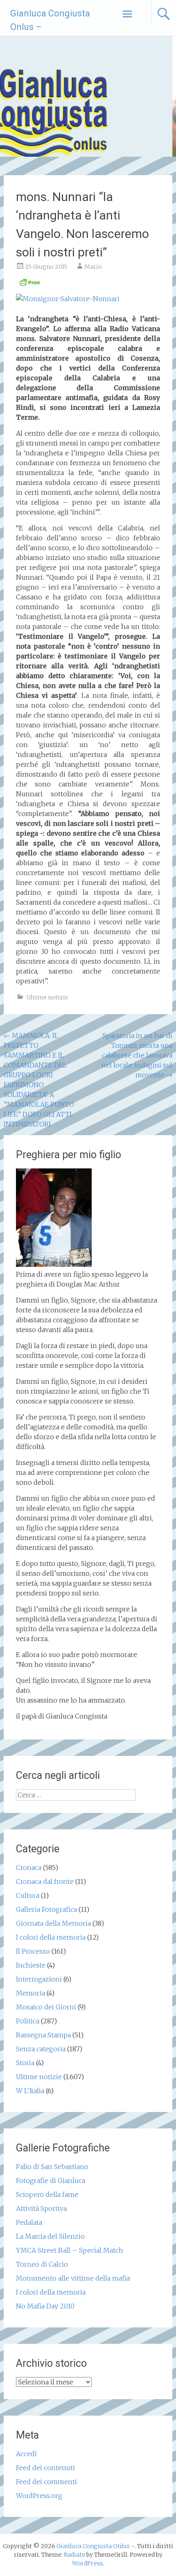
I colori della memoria (51, 1937)
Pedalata (29, 2222)
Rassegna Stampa (43, 2035)
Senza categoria (41, 2049)
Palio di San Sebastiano (52, 2167)
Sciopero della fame (47, 2194)
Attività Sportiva (41, 2208)
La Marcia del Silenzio (50, 2236)
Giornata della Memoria (53, 1923)
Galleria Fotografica (46, 1909)
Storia (25, 2063)
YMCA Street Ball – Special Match (70, 2250)
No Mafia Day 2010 (45, 2306)
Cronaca (29, 1867)
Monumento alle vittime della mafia (73, 2278)
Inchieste (31, 1965)
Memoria (30, 1993)
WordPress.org (39, 2496)
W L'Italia (30, 2091)
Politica (28, 2021)
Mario (93, 267)
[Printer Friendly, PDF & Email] (29, 285)
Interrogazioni (39, 1979)
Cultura (28, 1895)
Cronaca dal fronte (45, 1881)
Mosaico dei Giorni (46, 2007)
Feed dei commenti (46, 2482)
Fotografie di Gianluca (51, 2181)
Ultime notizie (47, 997)
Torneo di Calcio (42, 2264)
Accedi (26, 2454)
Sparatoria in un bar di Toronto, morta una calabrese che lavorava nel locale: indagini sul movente (137, 1055)
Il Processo (33, 1951)
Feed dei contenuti (45, 2468)
